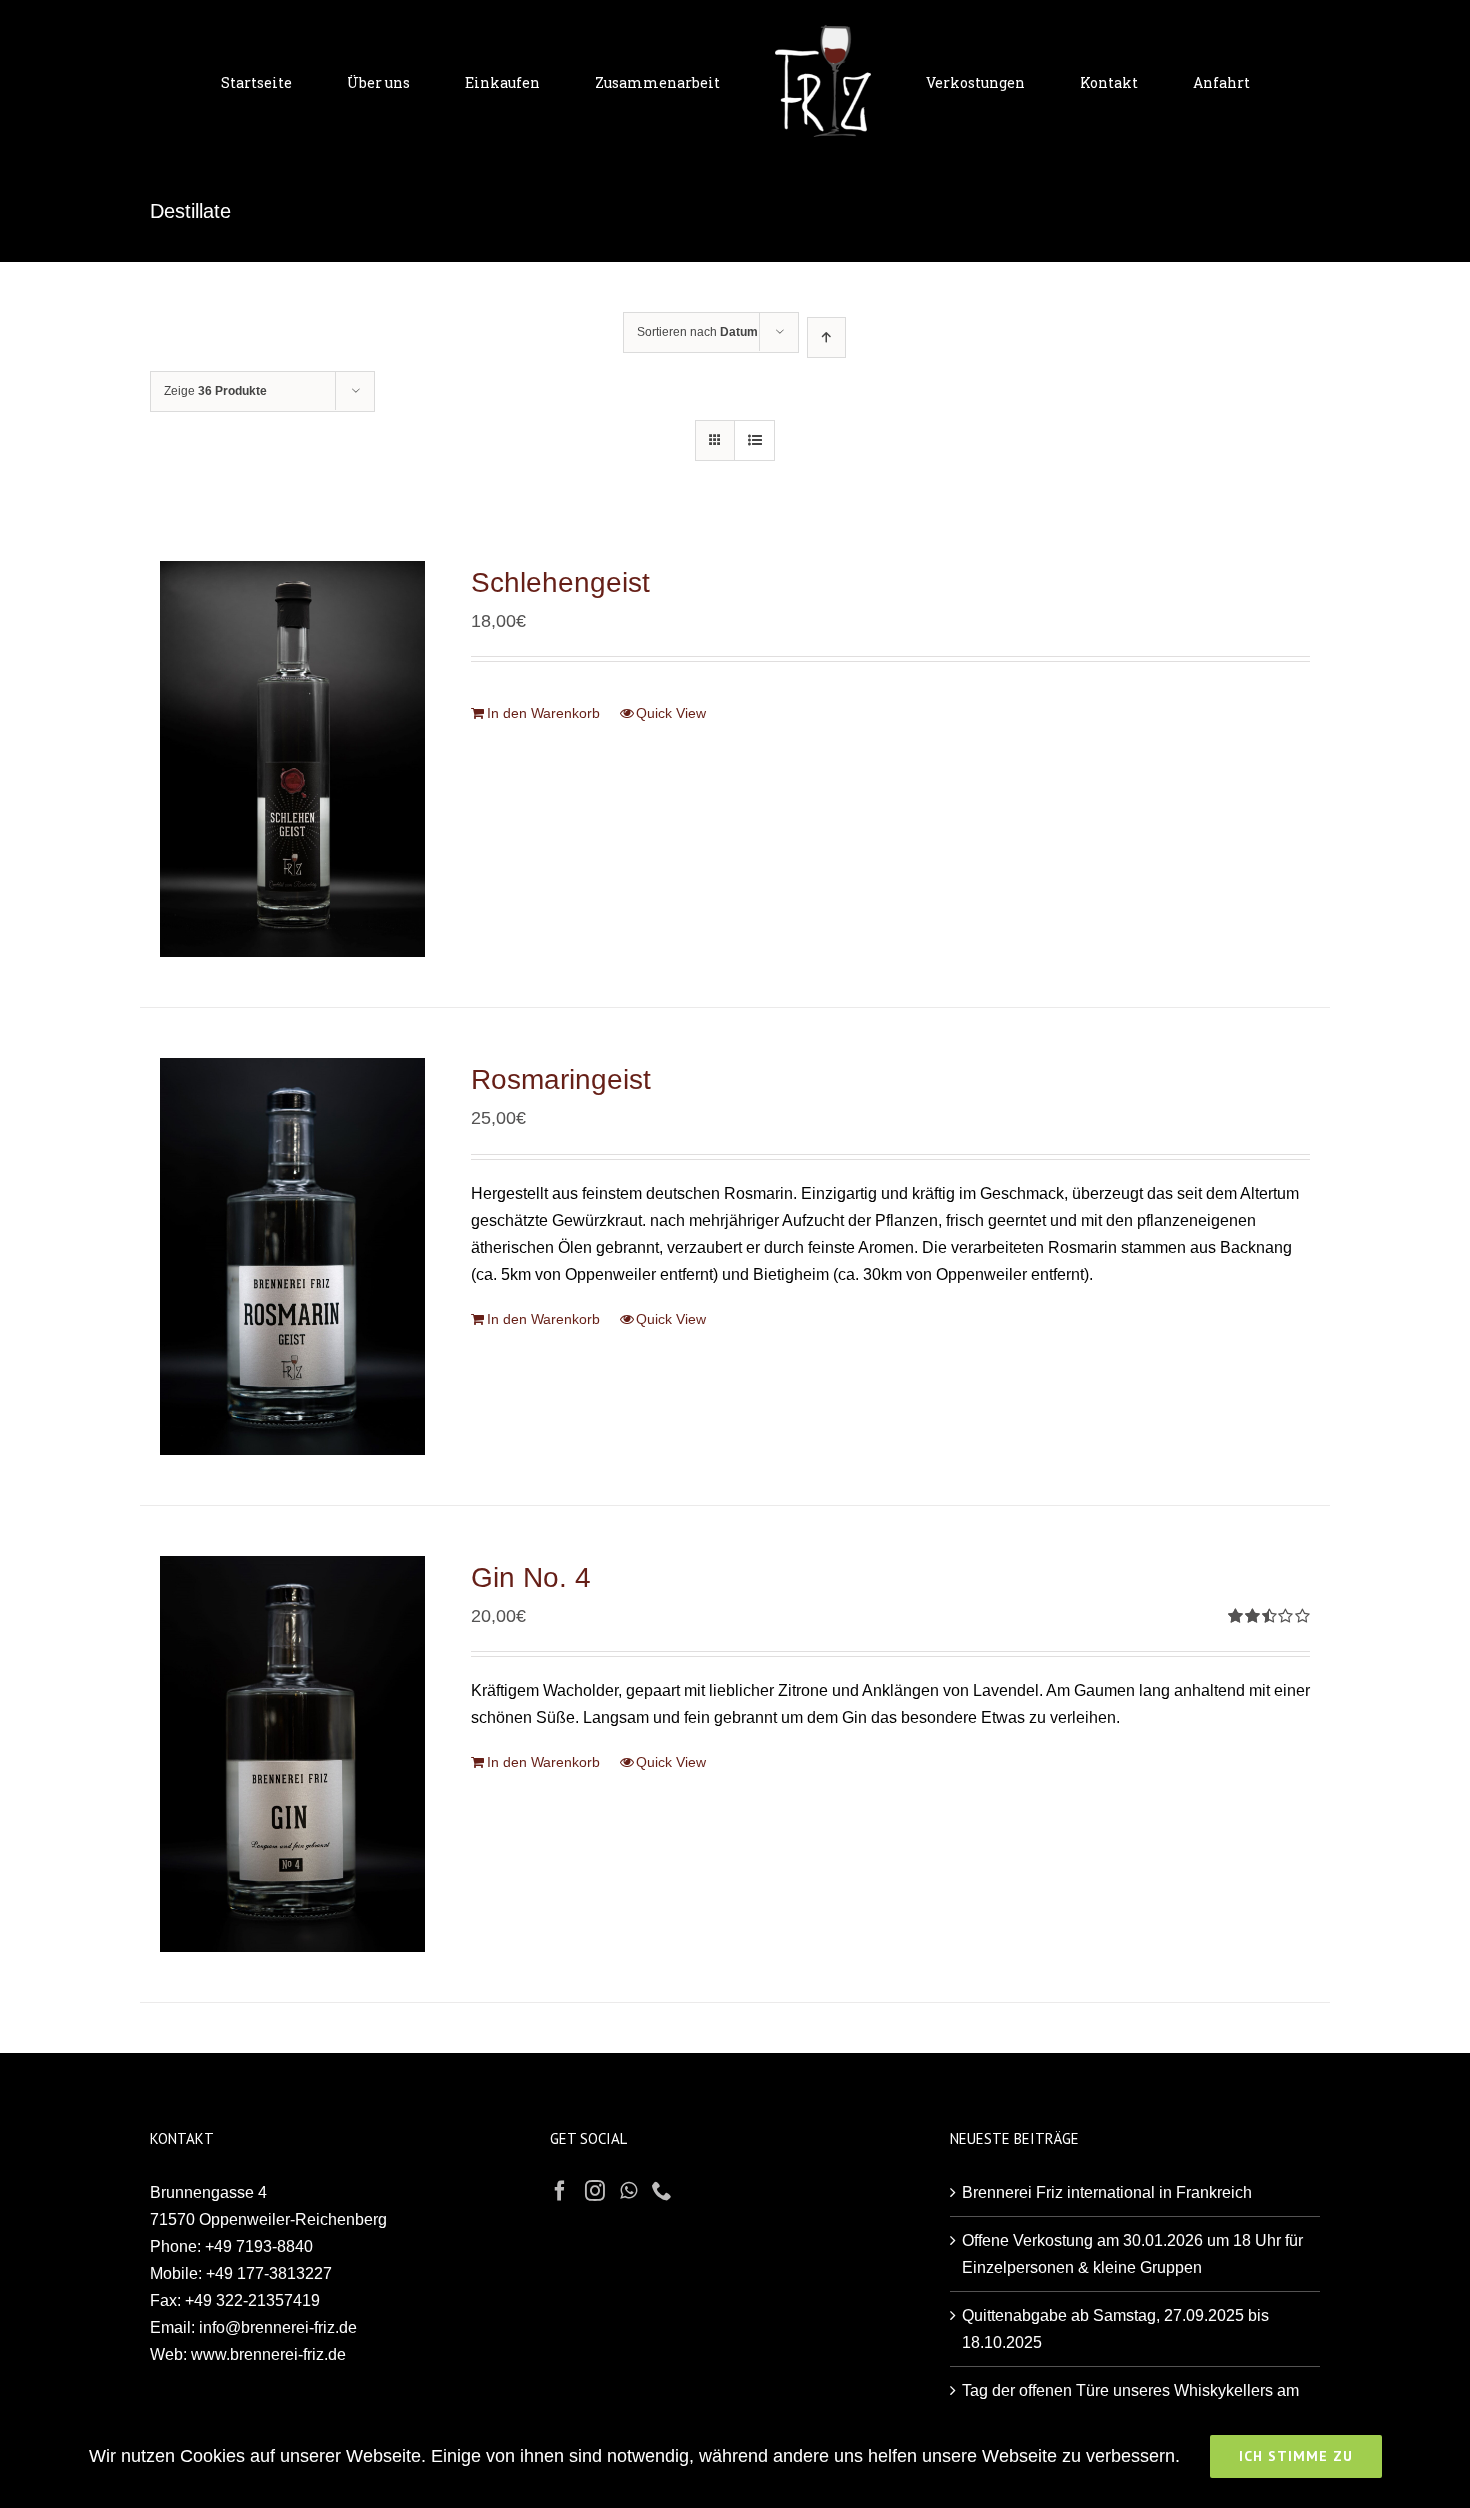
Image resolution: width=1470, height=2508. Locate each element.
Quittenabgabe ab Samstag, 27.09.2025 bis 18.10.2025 (1115, 2329)
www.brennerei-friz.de (268, 2354)
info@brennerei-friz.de (278, 2327)
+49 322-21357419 (252, 2300)
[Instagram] (595, 2191)
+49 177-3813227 (269, 2273)
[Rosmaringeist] (292, 1256)
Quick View (671, 713)
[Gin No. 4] (292, 1754)
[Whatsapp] (628, 2191)
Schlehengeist (560, 582)
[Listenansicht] (754, 440)
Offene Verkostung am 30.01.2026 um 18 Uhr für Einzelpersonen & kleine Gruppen (1132, 2254)
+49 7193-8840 (259, 2246)
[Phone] (662, 2191)
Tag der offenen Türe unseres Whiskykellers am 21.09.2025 (1130, 2404)
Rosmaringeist (561, 1079)
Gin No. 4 (531, 1577)
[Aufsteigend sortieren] (826, 337)
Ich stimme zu (1296, 2456)
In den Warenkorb (543, 713)
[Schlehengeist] (292, 759)
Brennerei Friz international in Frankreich (1107, 2192)
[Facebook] (560, 2191)
